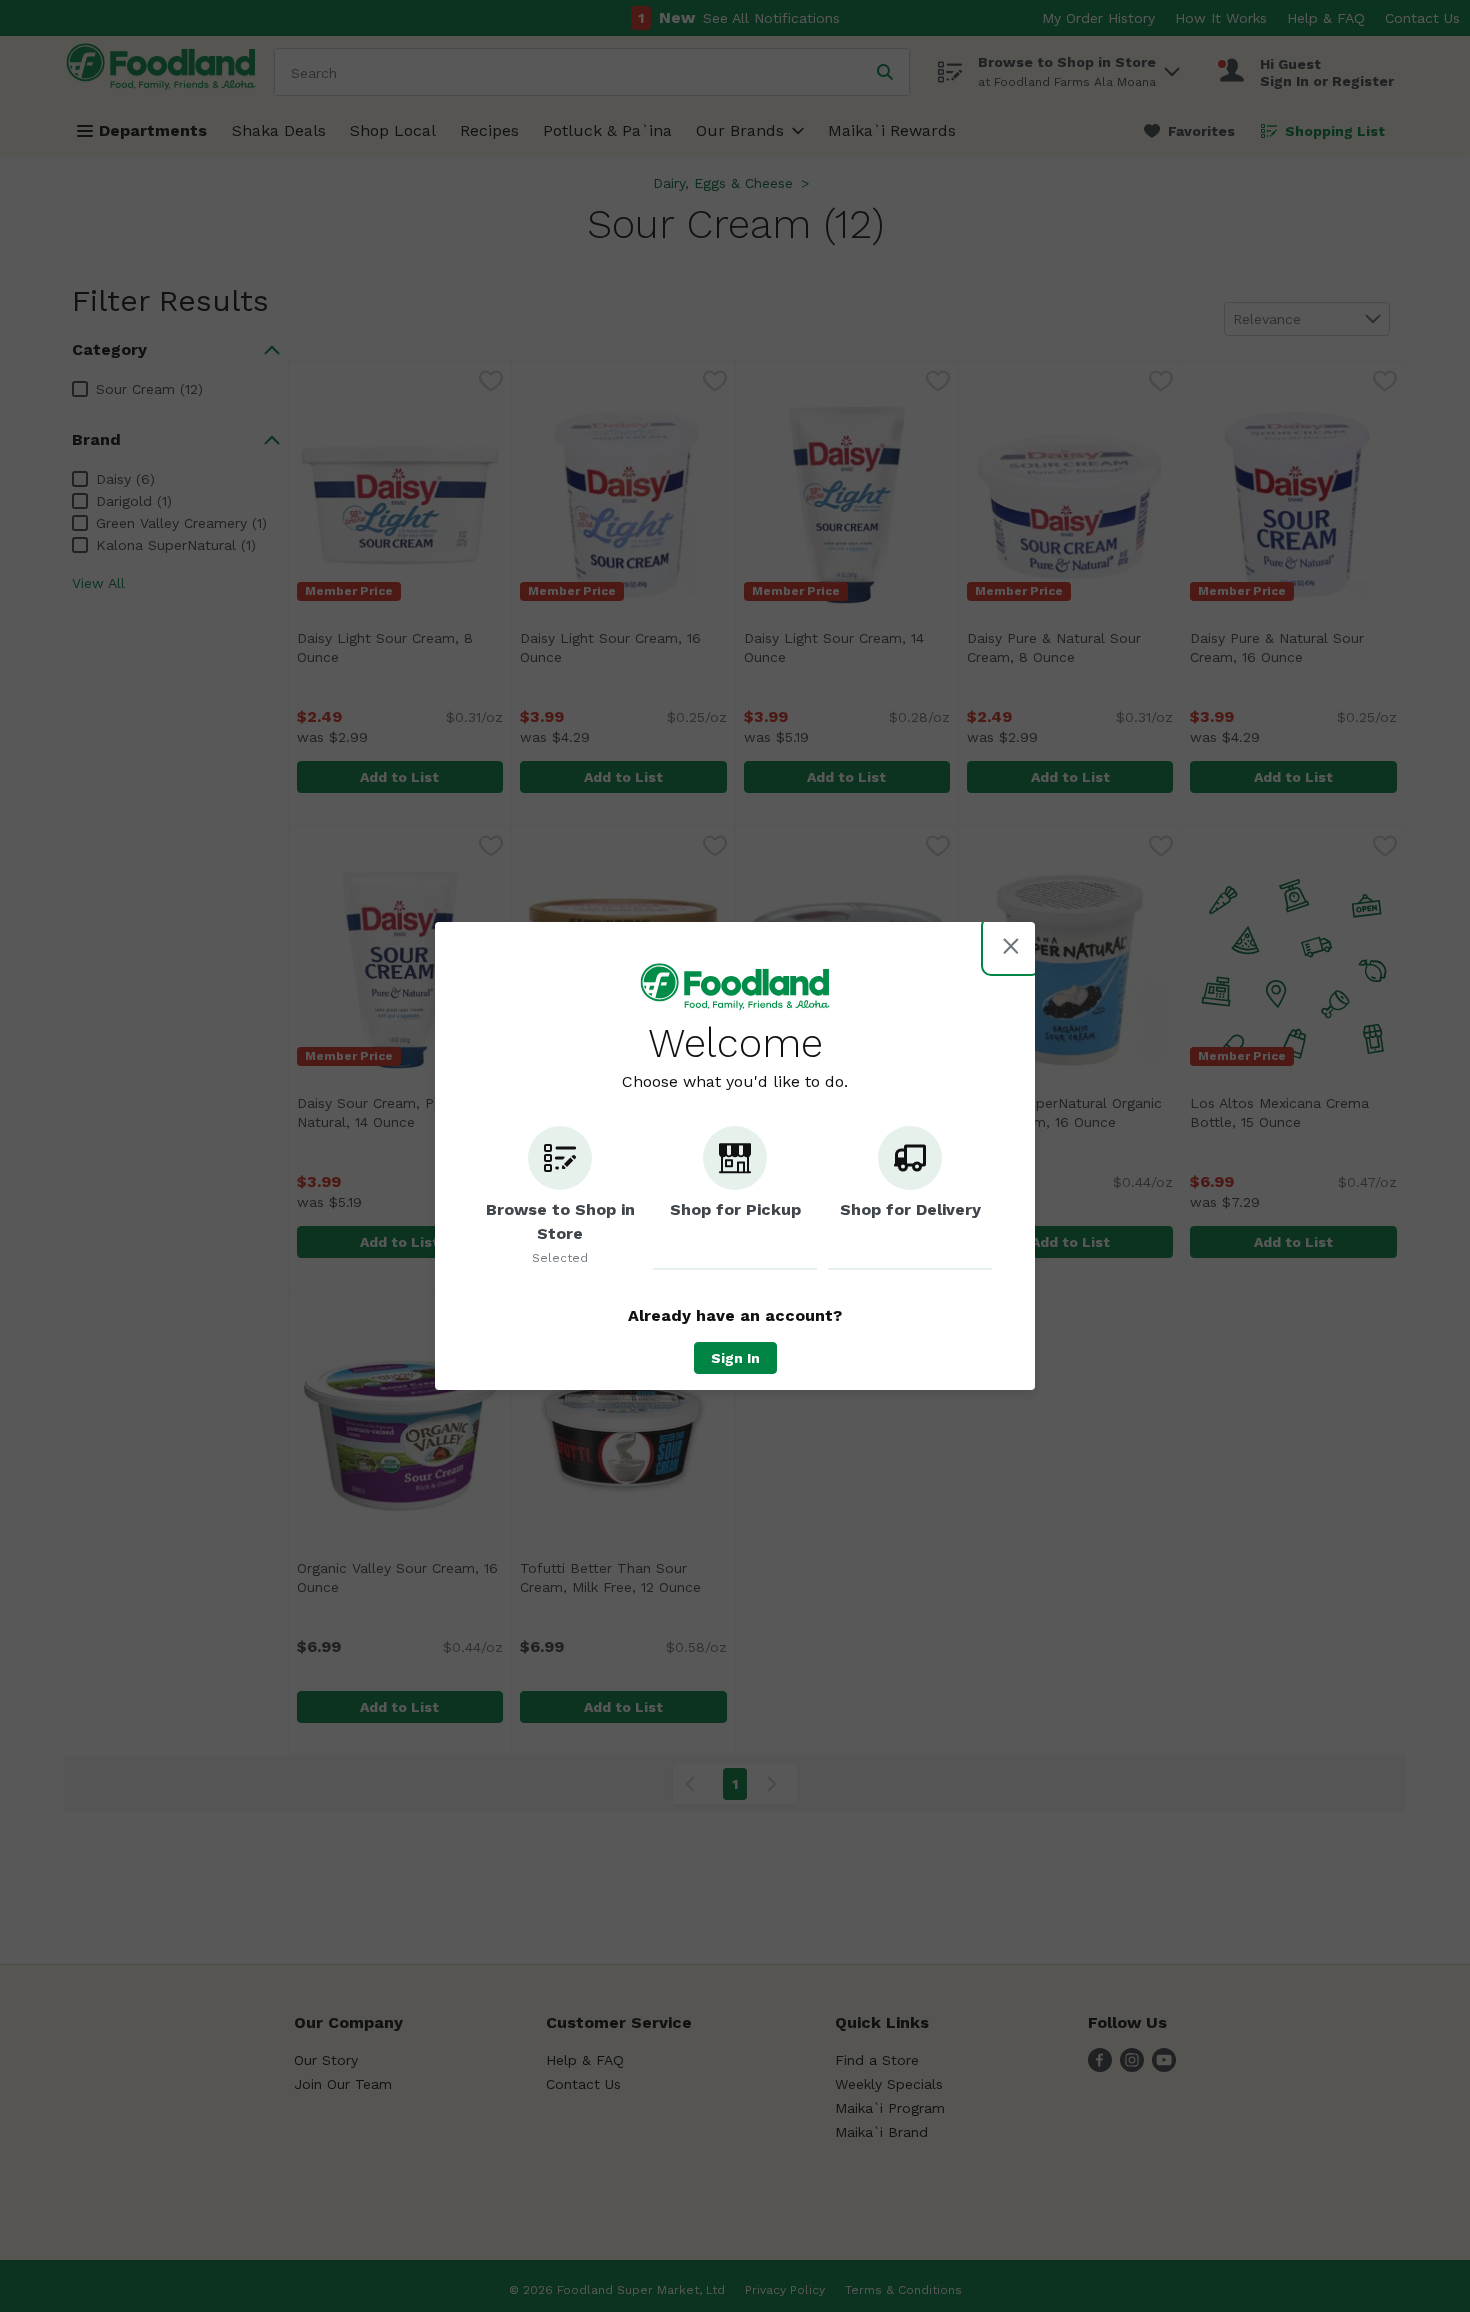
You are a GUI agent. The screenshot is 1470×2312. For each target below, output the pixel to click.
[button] (560, 1198)
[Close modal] (1011, 946)
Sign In (735, 1358)
